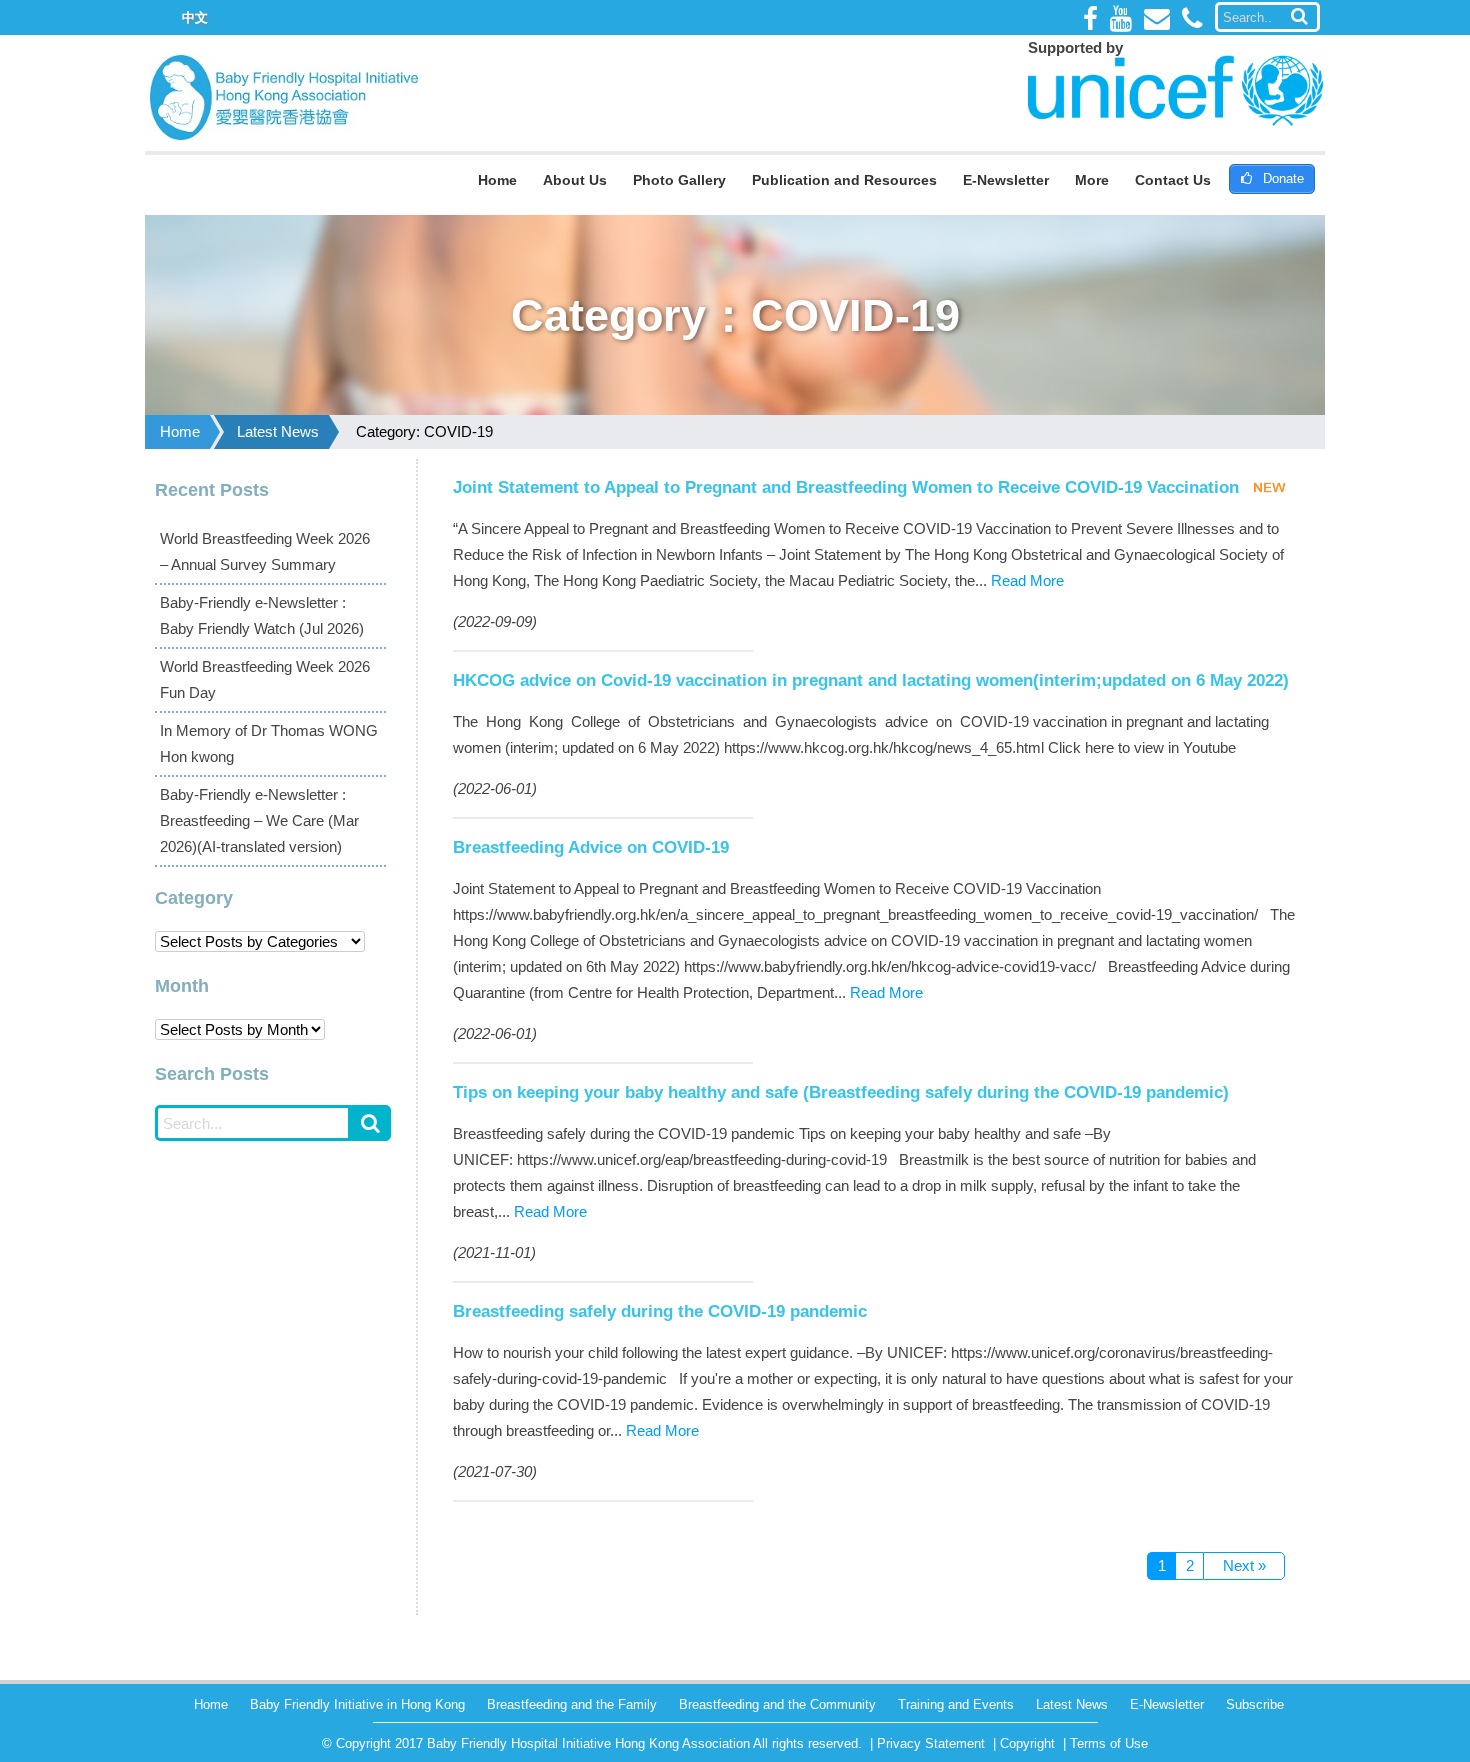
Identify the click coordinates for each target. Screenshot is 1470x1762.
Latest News (278, 431)
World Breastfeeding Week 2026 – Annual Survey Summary (265, 551)
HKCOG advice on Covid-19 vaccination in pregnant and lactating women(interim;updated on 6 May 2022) (871, 680)
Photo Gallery (679, 180)
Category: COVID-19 (424, 431)
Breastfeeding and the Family (572, 1704)
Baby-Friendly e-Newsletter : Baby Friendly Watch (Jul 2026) (262, 615)
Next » (1244, 1565)
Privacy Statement (931, 1743)
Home (497, 180)
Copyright (1027, 1743)
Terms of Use (1109, 1743)
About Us (575, 180)
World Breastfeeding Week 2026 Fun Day (265, 679)
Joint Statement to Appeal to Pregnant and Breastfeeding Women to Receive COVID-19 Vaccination (846, 487)
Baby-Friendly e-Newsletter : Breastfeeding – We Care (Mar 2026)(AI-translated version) (259, 820)
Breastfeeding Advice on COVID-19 (591, 847)
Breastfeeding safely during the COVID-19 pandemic (660, 1311)
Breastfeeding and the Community (777, 1704)
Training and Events (956, 1704)
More (1092, 180)
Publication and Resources (844, 180)
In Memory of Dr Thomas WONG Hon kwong (269, 743)
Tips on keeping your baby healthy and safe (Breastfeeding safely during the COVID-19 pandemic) (841, 1092)
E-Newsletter (1006, 180)
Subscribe (1255, 1704)
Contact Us (1173, 180)
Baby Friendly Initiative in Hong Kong (357, 1704)
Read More (1027, 580)
